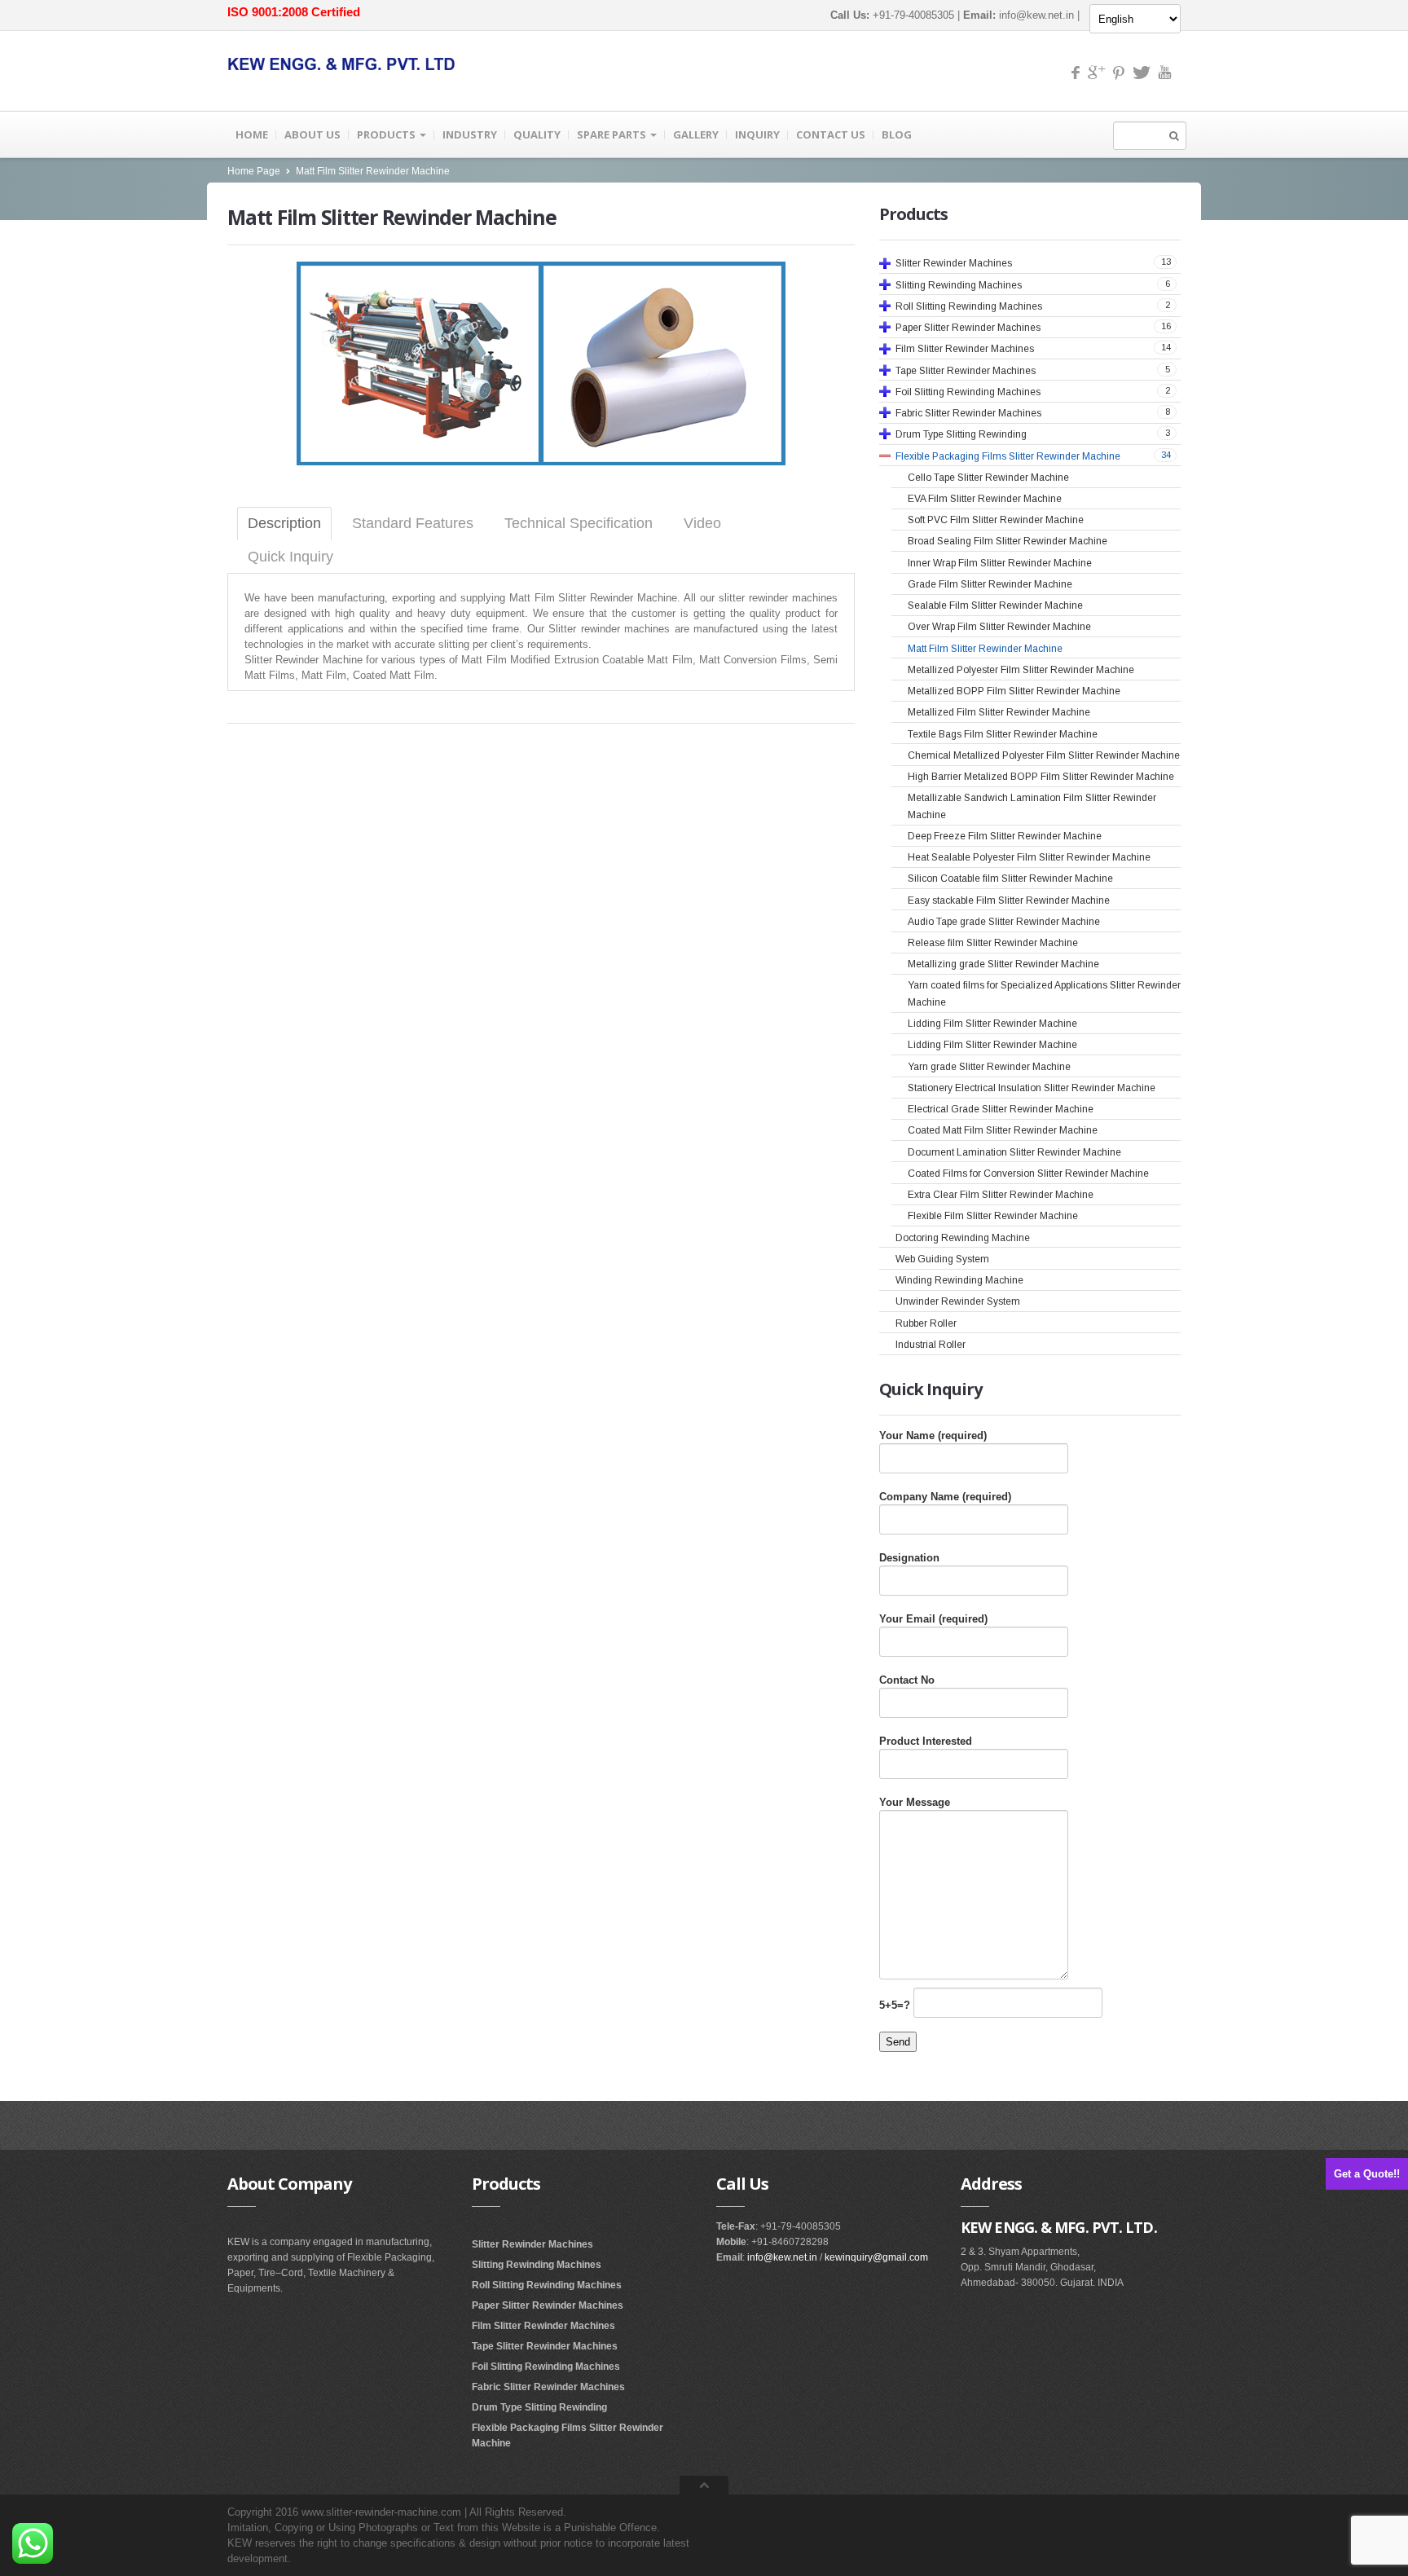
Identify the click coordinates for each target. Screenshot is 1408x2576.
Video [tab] (702, 523)
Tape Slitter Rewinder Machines (545, 2346)
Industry (470, 134)
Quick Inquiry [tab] (290, 557)
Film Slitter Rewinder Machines (543, 2326)
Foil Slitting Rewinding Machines (546, 2367)
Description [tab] (284, 523)
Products (387, 134)
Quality (537, 134)
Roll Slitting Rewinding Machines (547, 2285)
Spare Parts (613, 134)
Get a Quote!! (1367, 2174)
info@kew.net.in (1036, 15)
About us (312, 134)
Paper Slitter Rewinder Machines (548, 2305)
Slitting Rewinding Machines (537, 2265)
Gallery (696, 134)
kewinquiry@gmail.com (876, 2257)
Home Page (254, 171)
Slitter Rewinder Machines (532, 2244)
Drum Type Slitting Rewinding (539, 2407)
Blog (897, 134)
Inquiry (757, 134)
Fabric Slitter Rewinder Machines (548, 2387)
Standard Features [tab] (413, 523)
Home (252, 134)
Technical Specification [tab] (579, 523)
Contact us (831, 134)
